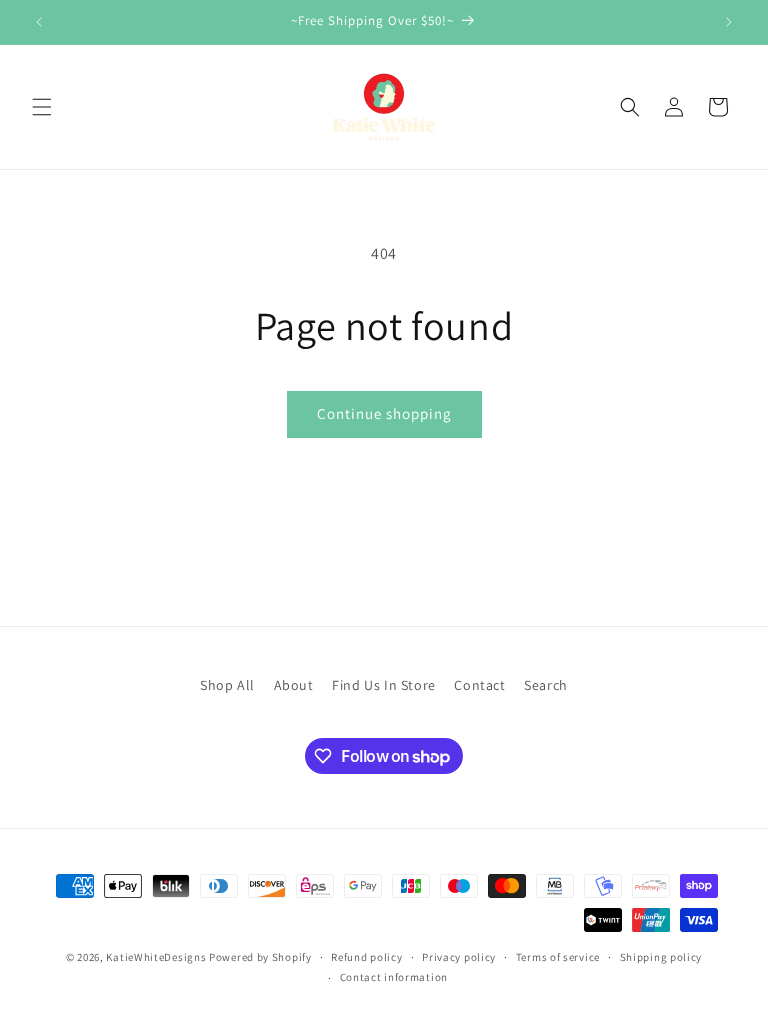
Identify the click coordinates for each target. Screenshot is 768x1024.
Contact (479, 685)
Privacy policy (459, 957)
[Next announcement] (729, 22)
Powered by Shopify (260, 957)
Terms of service (558, 957)
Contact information (394, 977)
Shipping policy (661, 957)
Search (546, 685)
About (294, 685)
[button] (42, 107)
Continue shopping (384, 413)
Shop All (227, 685)
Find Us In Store (384, 685)
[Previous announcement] (39, 22)
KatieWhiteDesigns (156, 957)
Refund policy (366, 957)
